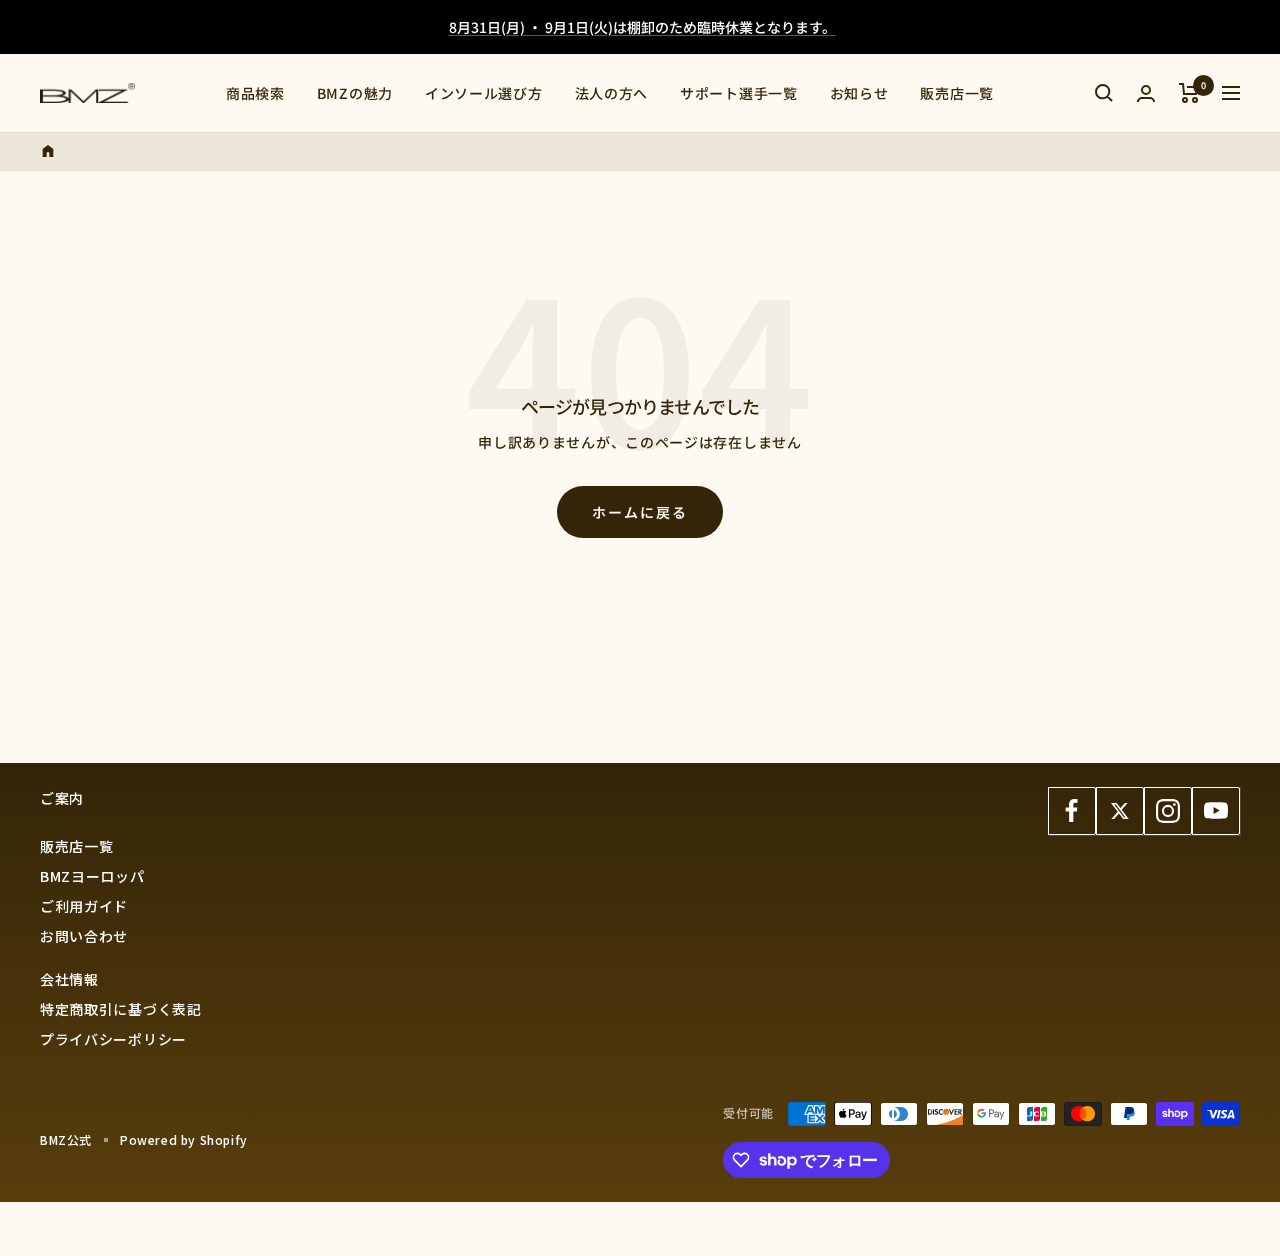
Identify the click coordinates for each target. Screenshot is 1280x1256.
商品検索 (255, 93)
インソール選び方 (484, 93)
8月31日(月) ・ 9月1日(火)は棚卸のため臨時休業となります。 (642, 27)
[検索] (1104, 93)
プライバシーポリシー (113, 1039)
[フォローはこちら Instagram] (1168, 811)
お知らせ (859, 93)
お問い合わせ (84, 936)
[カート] (1189, 93)
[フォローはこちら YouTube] (1216, 811)
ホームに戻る (640, 512)
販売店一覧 (957, 93)
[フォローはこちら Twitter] (1120, 811)
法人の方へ (612, 93)
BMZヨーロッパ (92, 876)
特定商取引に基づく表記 (121, 1009)
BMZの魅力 (355, 93)
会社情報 (69, 979)
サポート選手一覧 (739, 93)
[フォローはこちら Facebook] (1072, 811)
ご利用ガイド (84, 906)
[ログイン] (1146, 93)
